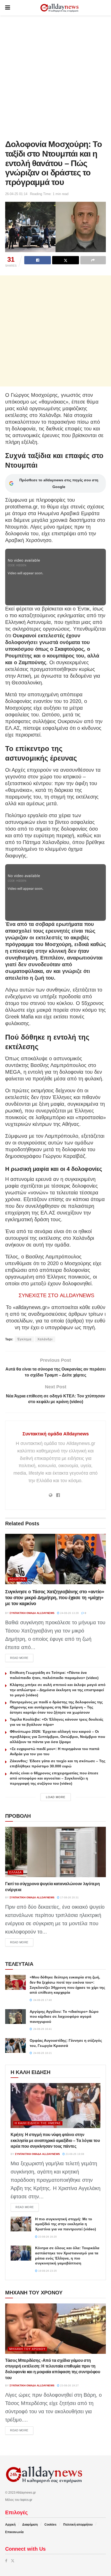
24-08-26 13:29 (69, 1613)
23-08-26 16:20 (47, 2237)
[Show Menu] (8, 8)
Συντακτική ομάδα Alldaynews (56, 1434)
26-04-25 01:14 (16, 194)
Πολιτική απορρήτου (78, 2525)
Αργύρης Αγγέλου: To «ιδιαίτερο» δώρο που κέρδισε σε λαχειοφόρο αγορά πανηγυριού (64, 2017)
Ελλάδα (15, 1872)
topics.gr (26, 2500)
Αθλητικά (17, 1579)
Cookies (50, 2525)
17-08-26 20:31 (69, 1897)
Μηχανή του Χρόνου (27, 2349)
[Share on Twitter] (65, 260)
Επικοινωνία (14, 2532)
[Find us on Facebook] (6, 2561)
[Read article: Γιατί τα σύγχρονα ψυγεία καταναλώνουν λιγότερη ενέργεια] (55, 1852)
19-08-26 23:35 (47, 2271)
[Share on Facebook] (38, 260)
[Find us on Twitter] (13, 2561)
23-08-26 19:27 (69, 2385)
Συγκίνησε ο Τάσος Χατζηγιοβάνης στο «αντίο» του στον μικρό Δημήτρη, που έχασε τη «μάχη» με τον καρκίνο (55, 1598)
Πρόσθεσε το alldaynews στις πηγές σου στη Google (59, 483)
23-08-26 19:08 (74, 2154)
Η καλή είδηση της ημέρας (38, 2123)
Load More (56, 1797)
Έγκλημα (24, 1339)
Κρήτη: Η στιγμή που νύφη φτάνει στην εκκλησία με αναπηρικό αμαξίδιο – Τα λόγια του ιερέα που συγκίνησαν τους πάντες (55, 2140)
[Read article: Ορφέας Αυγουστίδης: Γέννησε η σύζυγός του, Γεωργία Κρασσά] (15, 2045)
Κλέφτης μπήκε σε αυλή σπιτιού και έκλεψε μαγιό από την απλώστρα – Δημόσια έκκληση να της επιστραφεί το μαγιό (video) (58, 1690)
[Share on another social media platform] (93, 260)
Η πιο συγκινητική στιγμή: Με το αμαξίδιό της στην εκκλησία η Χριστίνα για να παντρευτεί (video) (66, 2224)
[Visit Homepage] (59, 8)
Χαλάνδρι (45, 1339)
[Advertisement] (55, 76)
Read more (22, 1658)
